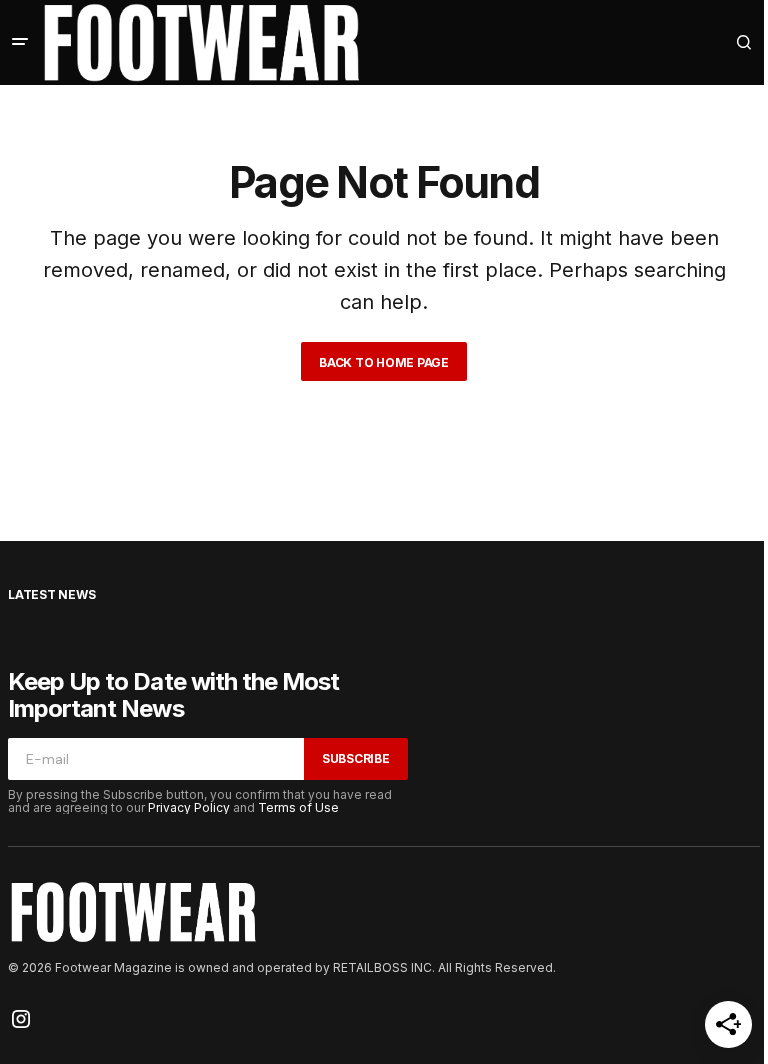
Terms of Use (298, 807)
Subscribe (356, 758)
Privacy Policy (189, 807)
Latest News (51, 594)
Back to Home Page (384, 362)
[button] (20, 42)
